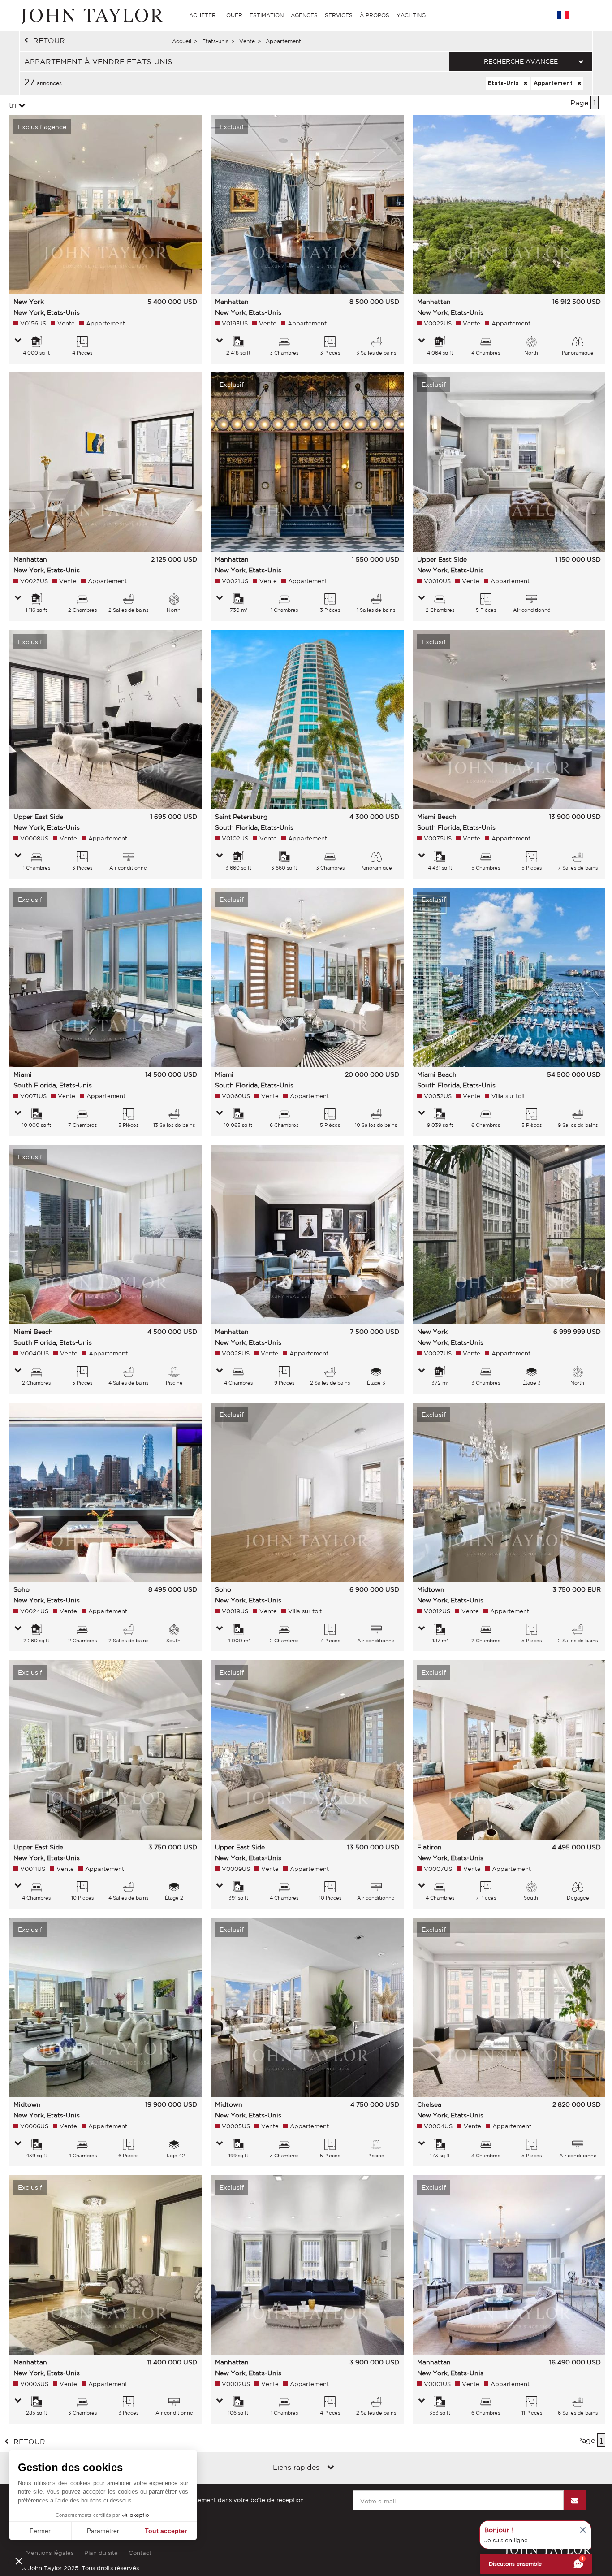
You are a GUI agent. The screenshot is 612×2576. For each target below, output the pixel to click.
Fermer (40, 2531)
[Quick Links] (331, 2468)
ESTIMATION (267, 15)
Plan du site (101, 2553)
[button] (19, 2561)
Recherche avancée (521, 61)
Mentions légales (50, 2553)
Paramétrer (103, 2531)
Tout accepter (166, 2531)
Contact (140, 2553)
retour (49, 40)
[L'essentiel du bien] (18, 341)
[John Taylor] (91, 15)
